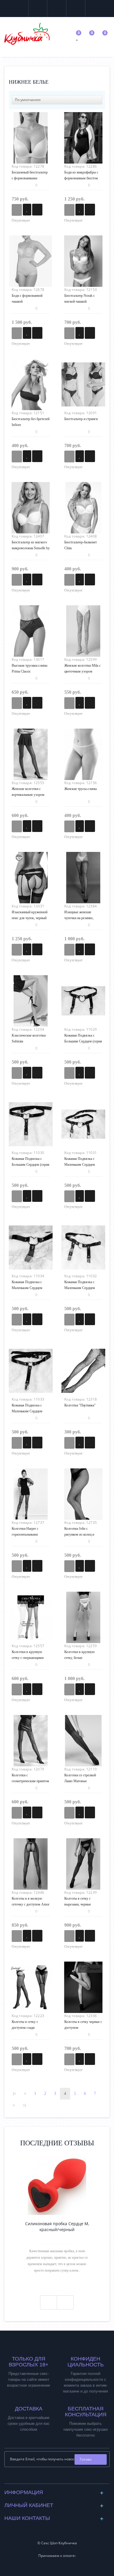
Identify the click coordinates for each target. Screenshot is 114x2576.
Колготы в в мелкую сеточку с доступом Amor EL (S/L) (31, 1904)
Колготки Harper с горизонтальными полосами (25, 1534)
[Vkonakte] (52, 2478)
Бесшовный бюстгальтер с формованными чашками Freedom (30, 178)
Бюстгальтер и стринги (81, 419)
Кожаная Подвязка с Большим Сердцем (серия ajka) (83, 1041)
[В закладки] (27, 210)
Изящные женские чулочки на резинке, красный (79, 918)
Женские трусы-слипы (81, 789)
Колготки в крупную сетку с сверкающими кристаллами (28, 1658)
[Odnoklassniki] (62, 2478)
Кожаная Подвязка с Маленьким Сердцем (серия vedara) (80, 1288)
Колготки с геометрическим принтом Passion (30, 1781)
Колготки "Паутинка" (80, 1405)
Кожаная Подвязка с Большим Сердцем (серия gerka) (31, 1165)
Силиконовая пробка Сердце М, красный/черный (57, 2227)
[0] (78, 38)
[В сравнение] (37, 210)
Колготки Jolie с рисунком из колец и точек (79, 1534)
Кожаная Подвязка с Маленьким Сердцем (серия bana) (80, 1165)
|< (14, 2094)
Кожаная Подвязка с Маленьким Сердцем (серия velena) (27, 1411)
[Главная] (11, 73)
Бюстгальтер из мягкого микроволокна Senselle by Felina (31, 548)
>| (24, 2105)
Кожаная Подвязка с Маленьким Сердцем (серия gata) (27, 1288)
